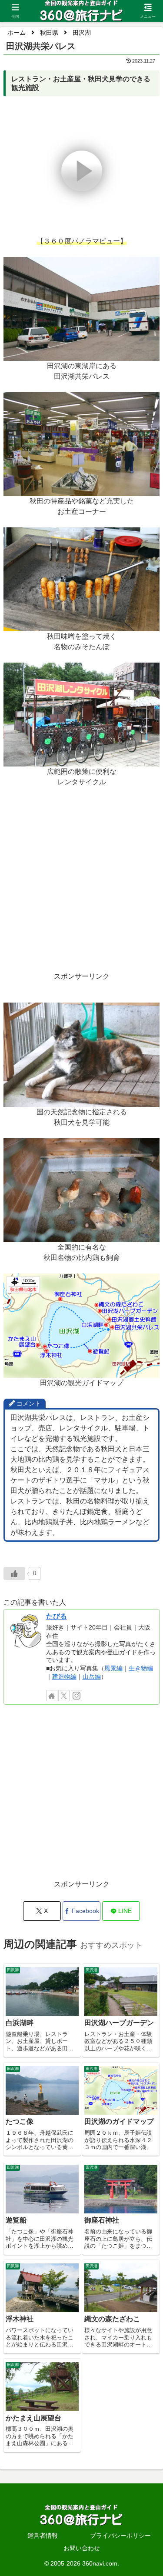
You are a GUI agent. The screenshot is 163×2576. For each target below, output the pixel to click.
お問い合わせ (82, 2548)
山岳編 (92, 1676)
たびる (57, 1616)
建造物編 (64, 1676)
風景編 (113, 1668)
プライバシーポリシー (120, 2536)
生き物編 (141, 1668)
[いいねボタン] (14, 1573)
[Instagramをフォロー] (77, 1696)
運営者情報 (43, 2536)
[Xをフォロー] (64, 1696)
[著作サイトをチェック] (52, 1696)
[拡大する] (148, 268)
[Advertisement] (81, 890)
